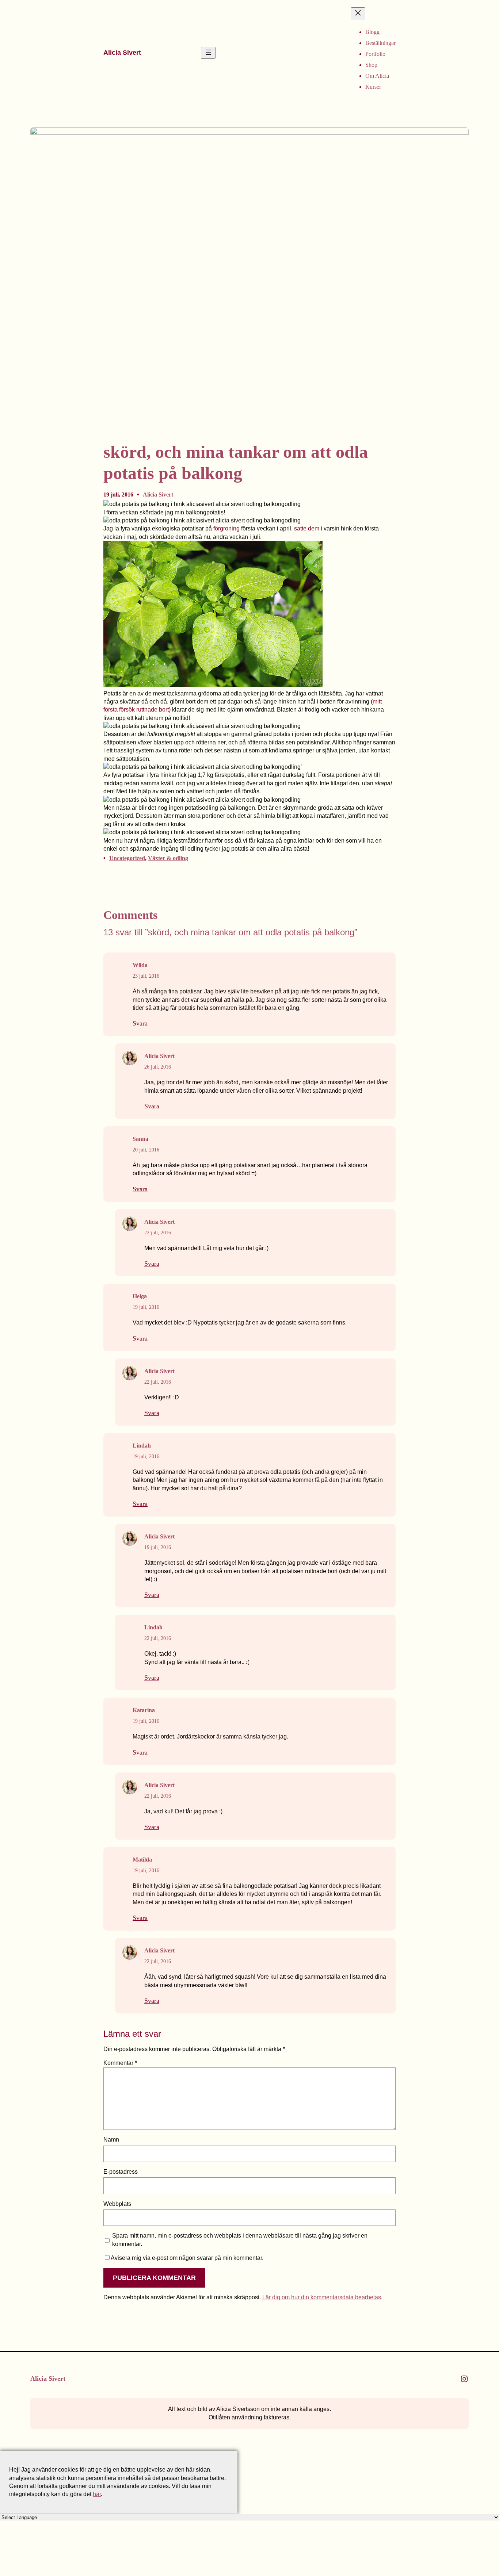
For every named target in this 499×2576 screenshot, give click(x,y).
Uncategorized (127, 858)
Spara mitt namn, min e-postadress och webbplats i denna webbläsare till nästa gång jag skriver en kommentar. (240, 2240)
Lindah (142, 1446)
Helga (140, 1296)
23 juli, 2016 (146, 976)
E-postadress (121, 2172)
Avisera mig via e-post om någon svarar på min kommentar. (187, 2258)
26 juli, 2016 (158, 1067)
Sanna (140, 1139)
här (97, 2494)
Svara (140, 1023)
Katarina (144, 1710)
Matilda (142, 1860)
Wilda (140, 965)
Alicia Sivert (122, 53)
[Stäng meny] (358, 13)
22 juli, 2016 (158, 1233)
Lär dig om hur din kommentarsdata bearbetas (322, 2297)
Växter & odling (168, 858)
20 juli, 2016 (146, 1150)
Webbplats (117, 2204)
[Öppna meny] (208, 53)
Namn (111, 2140)
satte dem (307, 528)
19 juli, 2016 (146, 1307)
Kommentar (120, 2063)
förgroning (226, 528)
